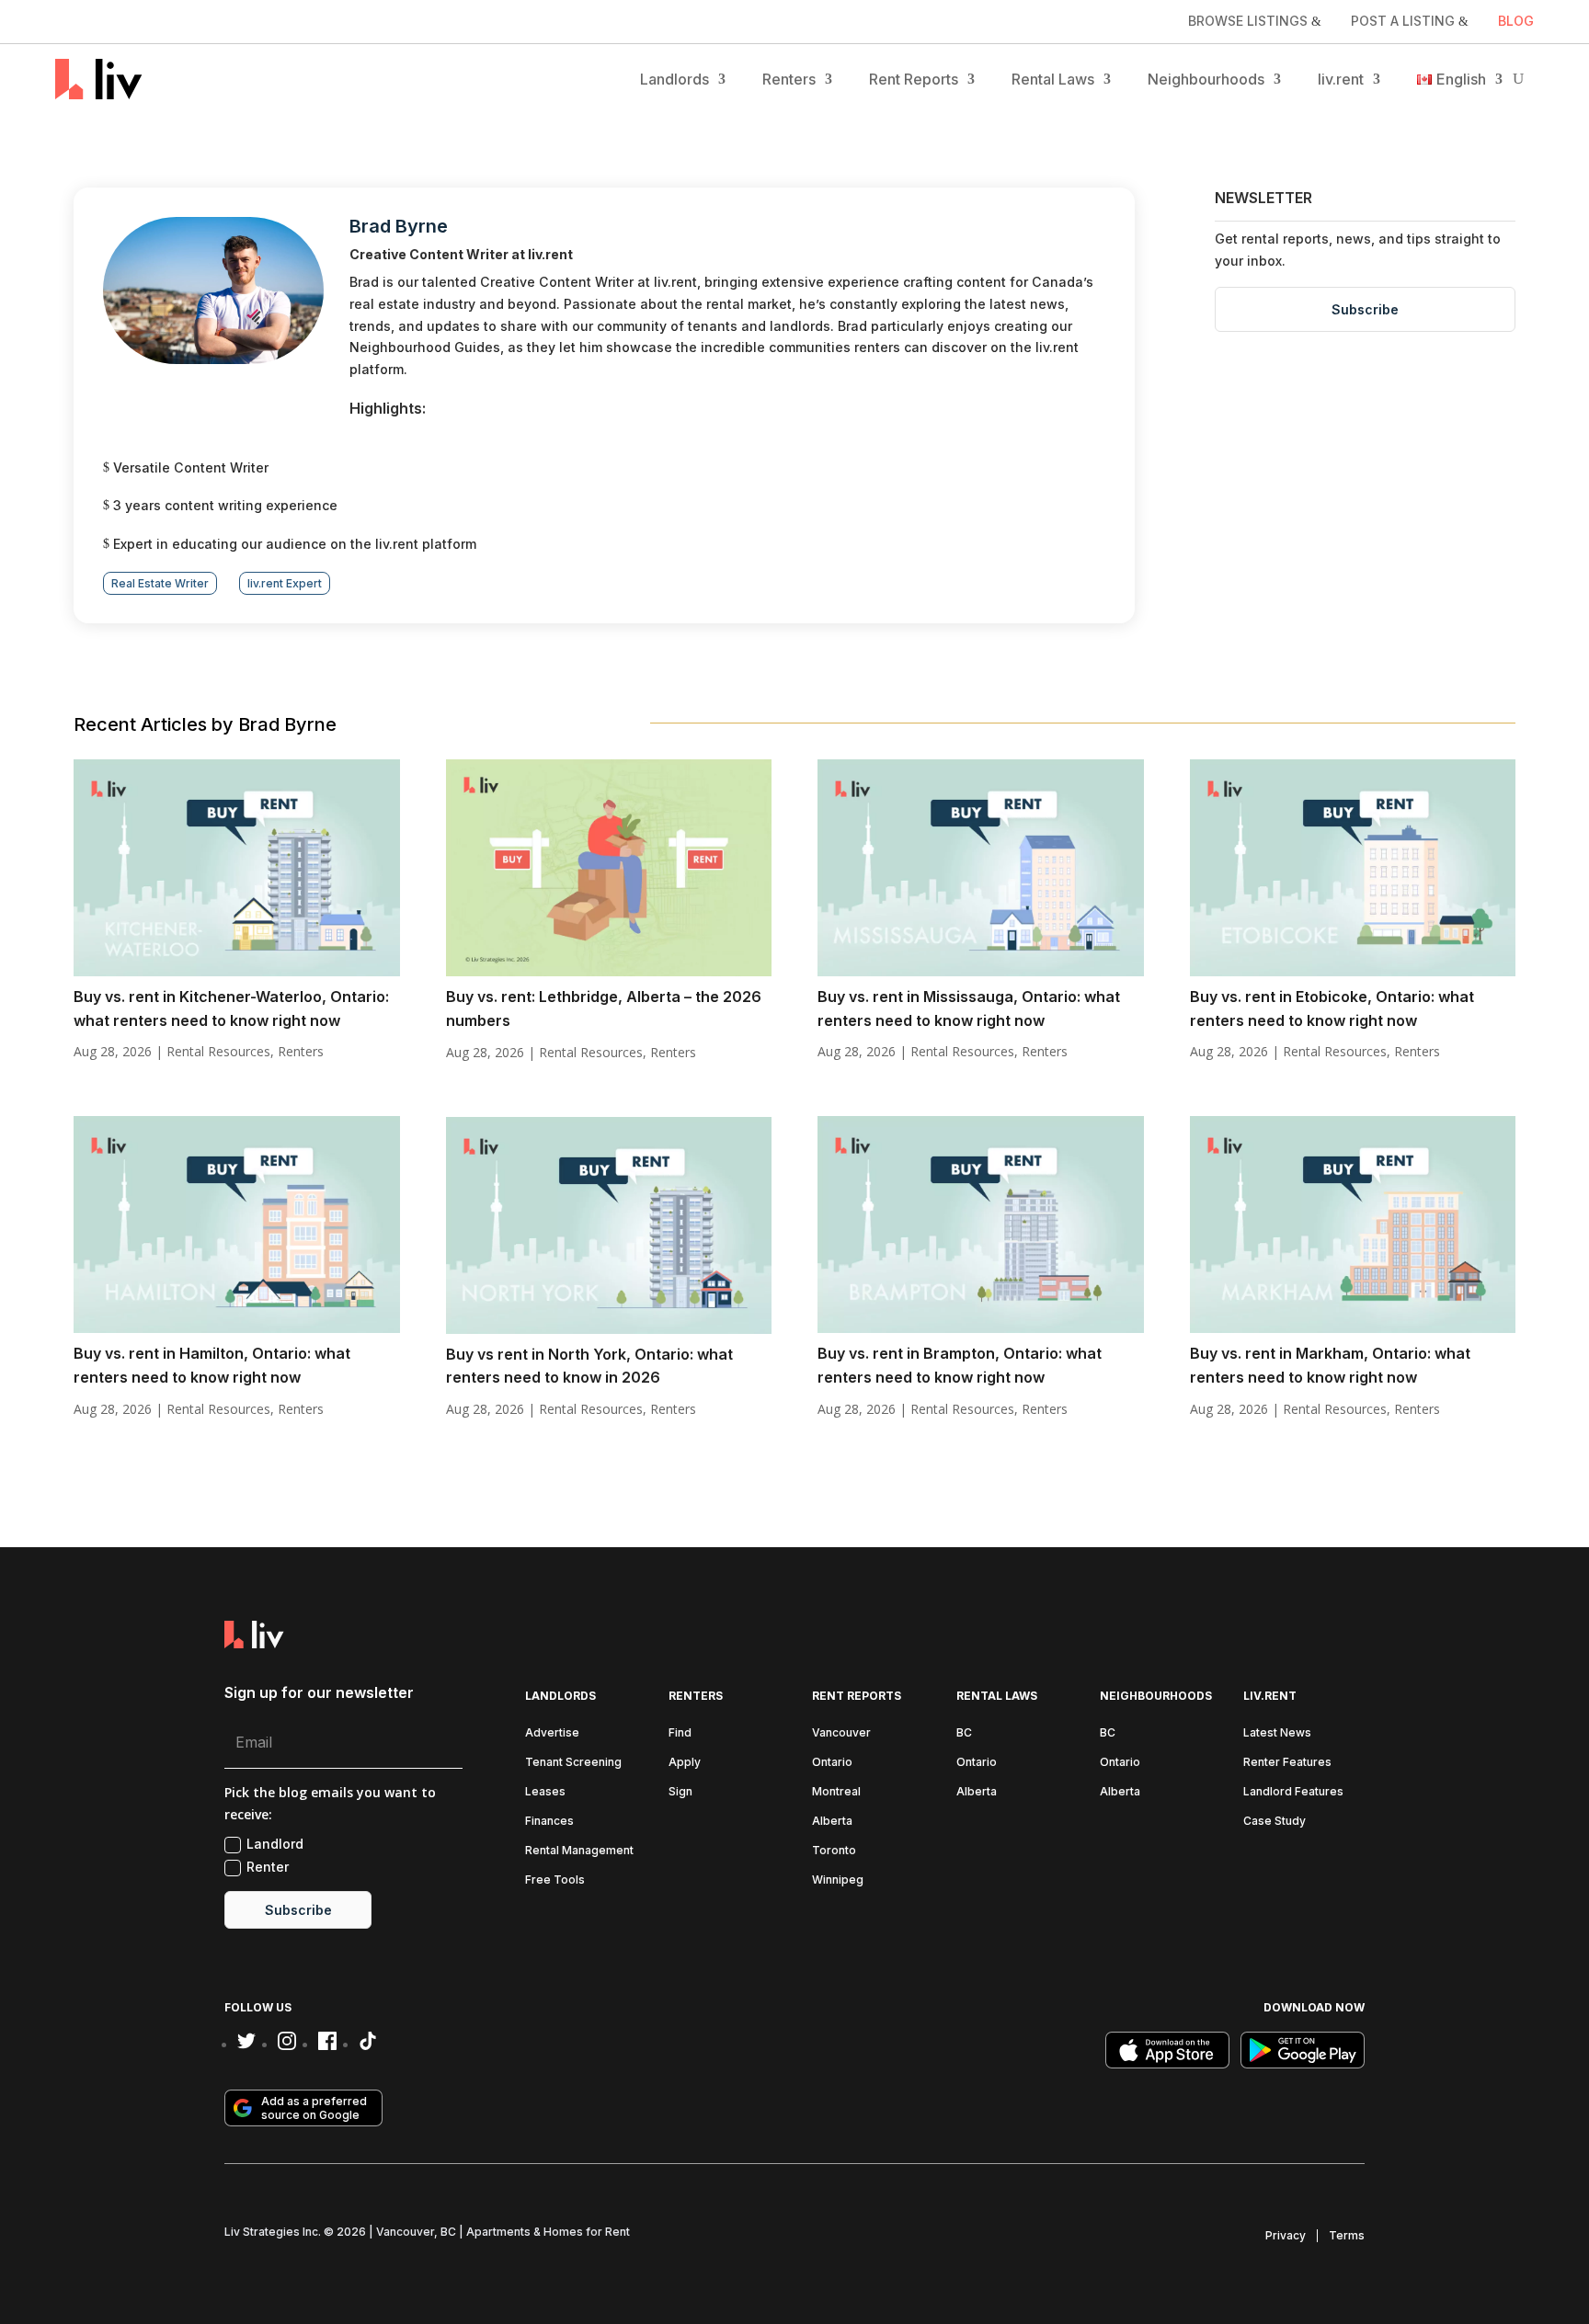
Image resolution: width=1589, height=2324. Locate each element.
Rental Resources (218, 1051)
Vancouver (841, 1732)
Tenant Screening (573, 1762)
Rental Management (579, 1850)
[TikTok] (368, 2041)
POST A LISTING (1403, 22)
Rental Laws (1053, 79)
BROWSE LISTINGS (1248, 22)
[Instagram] (287, 2041)
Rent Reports (914, 79)
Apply (685, 1762)
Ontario (832, 1762)
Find (680, 1732)
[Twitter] (246, 2041)
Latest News (1277, 1732)
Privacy (1286, 2235)
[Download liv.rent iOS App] (1167, 2050)
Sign (680, 1791)
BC (964, 1732)
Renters (789, 79)
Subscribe (1365, 309)
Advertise (552, 1732)
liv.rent (1341, 79)
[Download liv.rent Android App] (1303, 2050)
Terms (1347, 2235)
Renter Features (1287, 1762)
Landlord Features (1293, 1791)
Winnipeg (838, 1880)
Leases (545, 1791)
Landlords (674, 79)
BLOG (1516, 22)
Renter (268, 1867)
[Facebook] (327, 2041)
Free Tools (555, 1880)
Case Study (1275, 1821)
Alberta (832, 1821)
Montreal (836, 1791)
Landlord (275, 1844)
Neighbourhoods (1206, 79)
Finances (549, 1821)
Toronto (834, 1850)
